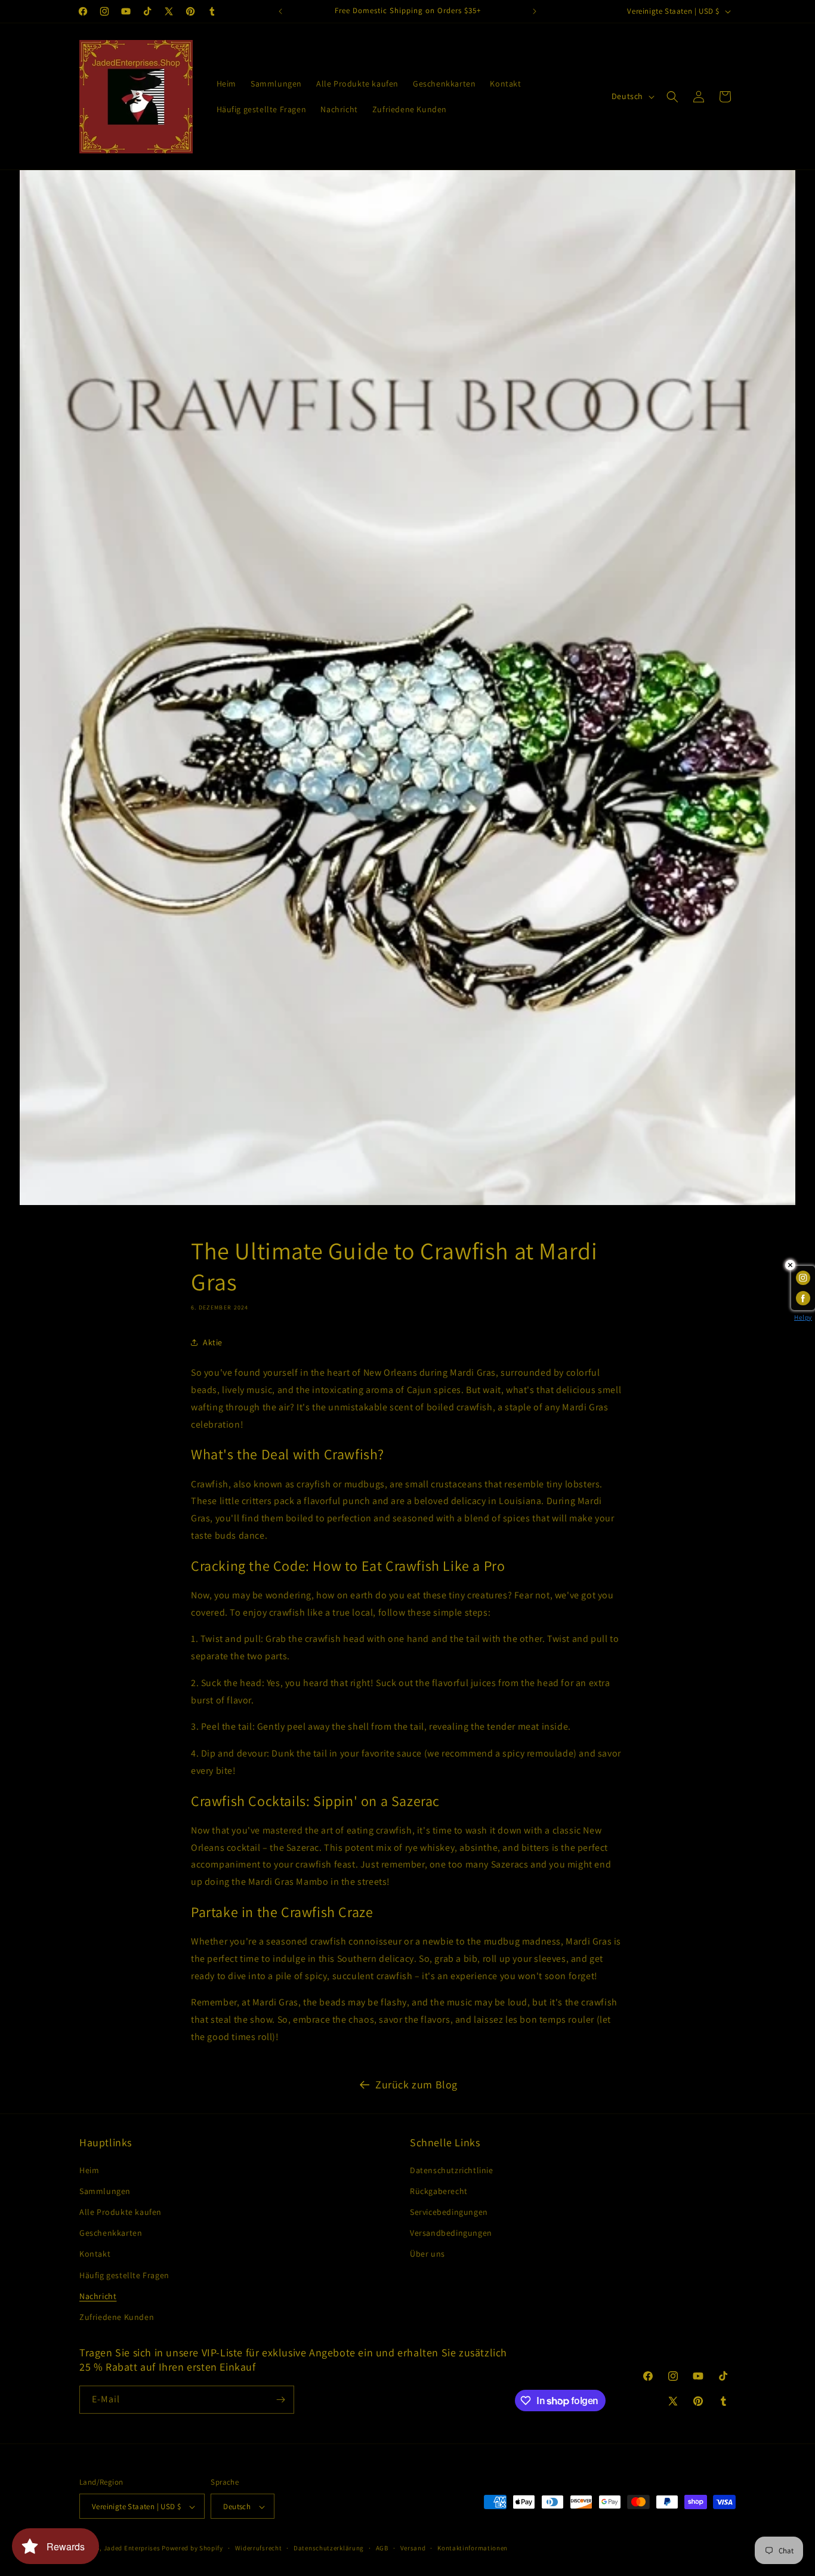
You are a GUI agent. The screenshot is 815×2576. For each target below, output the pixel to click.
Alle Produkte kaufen (121, 2212)
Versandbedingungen (451, 2233)
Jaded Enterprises (132, 2549)
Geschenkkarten (111, 2233)
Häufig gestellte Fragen (124, 2275)
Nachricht (98, 2296)
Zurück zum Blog (416, 2084)
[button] (672, 97)
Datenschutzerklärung (329, 2548)
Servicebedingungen (449, 2212)
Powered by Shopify (192, 2549)
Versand (413, 2548)
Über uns (427, 2254)
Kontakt (95, 2254)
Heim (89, 2170)
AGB (382, 2548)
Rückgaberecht (439, 2191)
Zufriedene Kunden (117, 2317)
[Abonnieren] (280, 2400)
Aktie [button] (213, 1342)
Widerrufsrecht (259, 2548)
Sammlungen (105, 2191)
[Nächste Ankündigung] (535, 11)
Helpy (803, 1317)
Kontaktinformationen (473, 2548)
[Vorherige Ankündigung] (280, 11)
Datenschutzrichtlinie (452, 2170)
